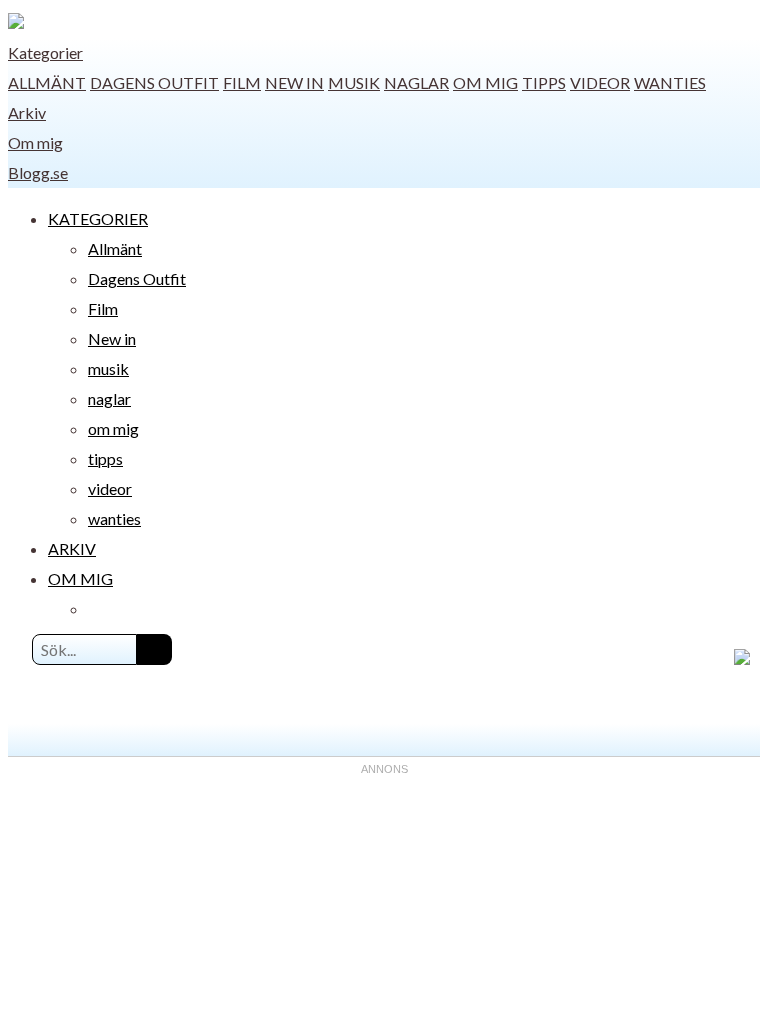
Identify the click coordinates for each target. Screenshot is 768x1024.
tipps (544, 82)
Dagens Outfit (154, 82)
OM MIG (80, 578)
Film (242, 82)
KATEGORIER (98, 218)
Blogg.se (38, 172)
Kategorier (45, 52)
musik (354, 82)
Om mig (35, 142)
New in (294, 82)
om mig (485, 82)
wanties (670, 82)
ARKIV (72, 548)
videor (600, 82)
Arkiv (27, 112)
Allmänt (47, 82)
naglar (416, 82)
